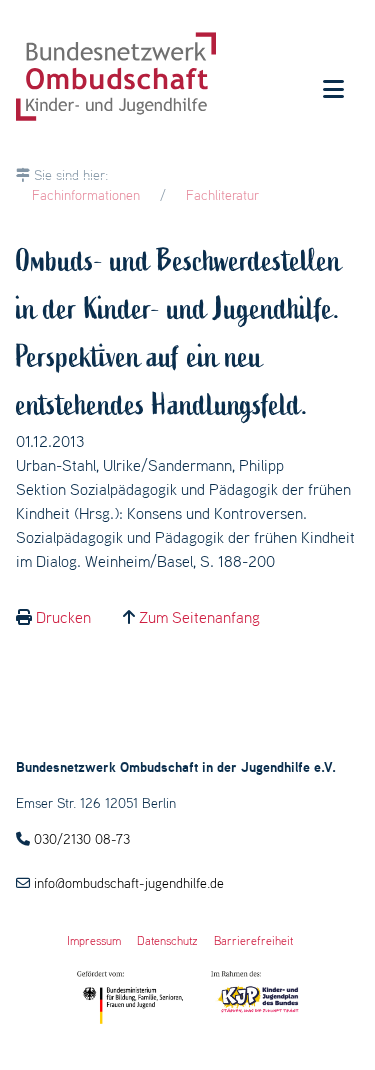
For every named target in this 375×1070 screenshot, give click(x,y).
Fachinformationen (86, 195)
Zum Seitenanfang (199, 617)
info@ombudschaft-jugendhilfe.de (129, 883)
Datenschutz (167, 940)
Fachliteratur (222, 195)
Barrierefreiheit (253, 940)
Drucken (63, 617)
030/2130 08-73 (82, 839)
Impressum (94, 940)
